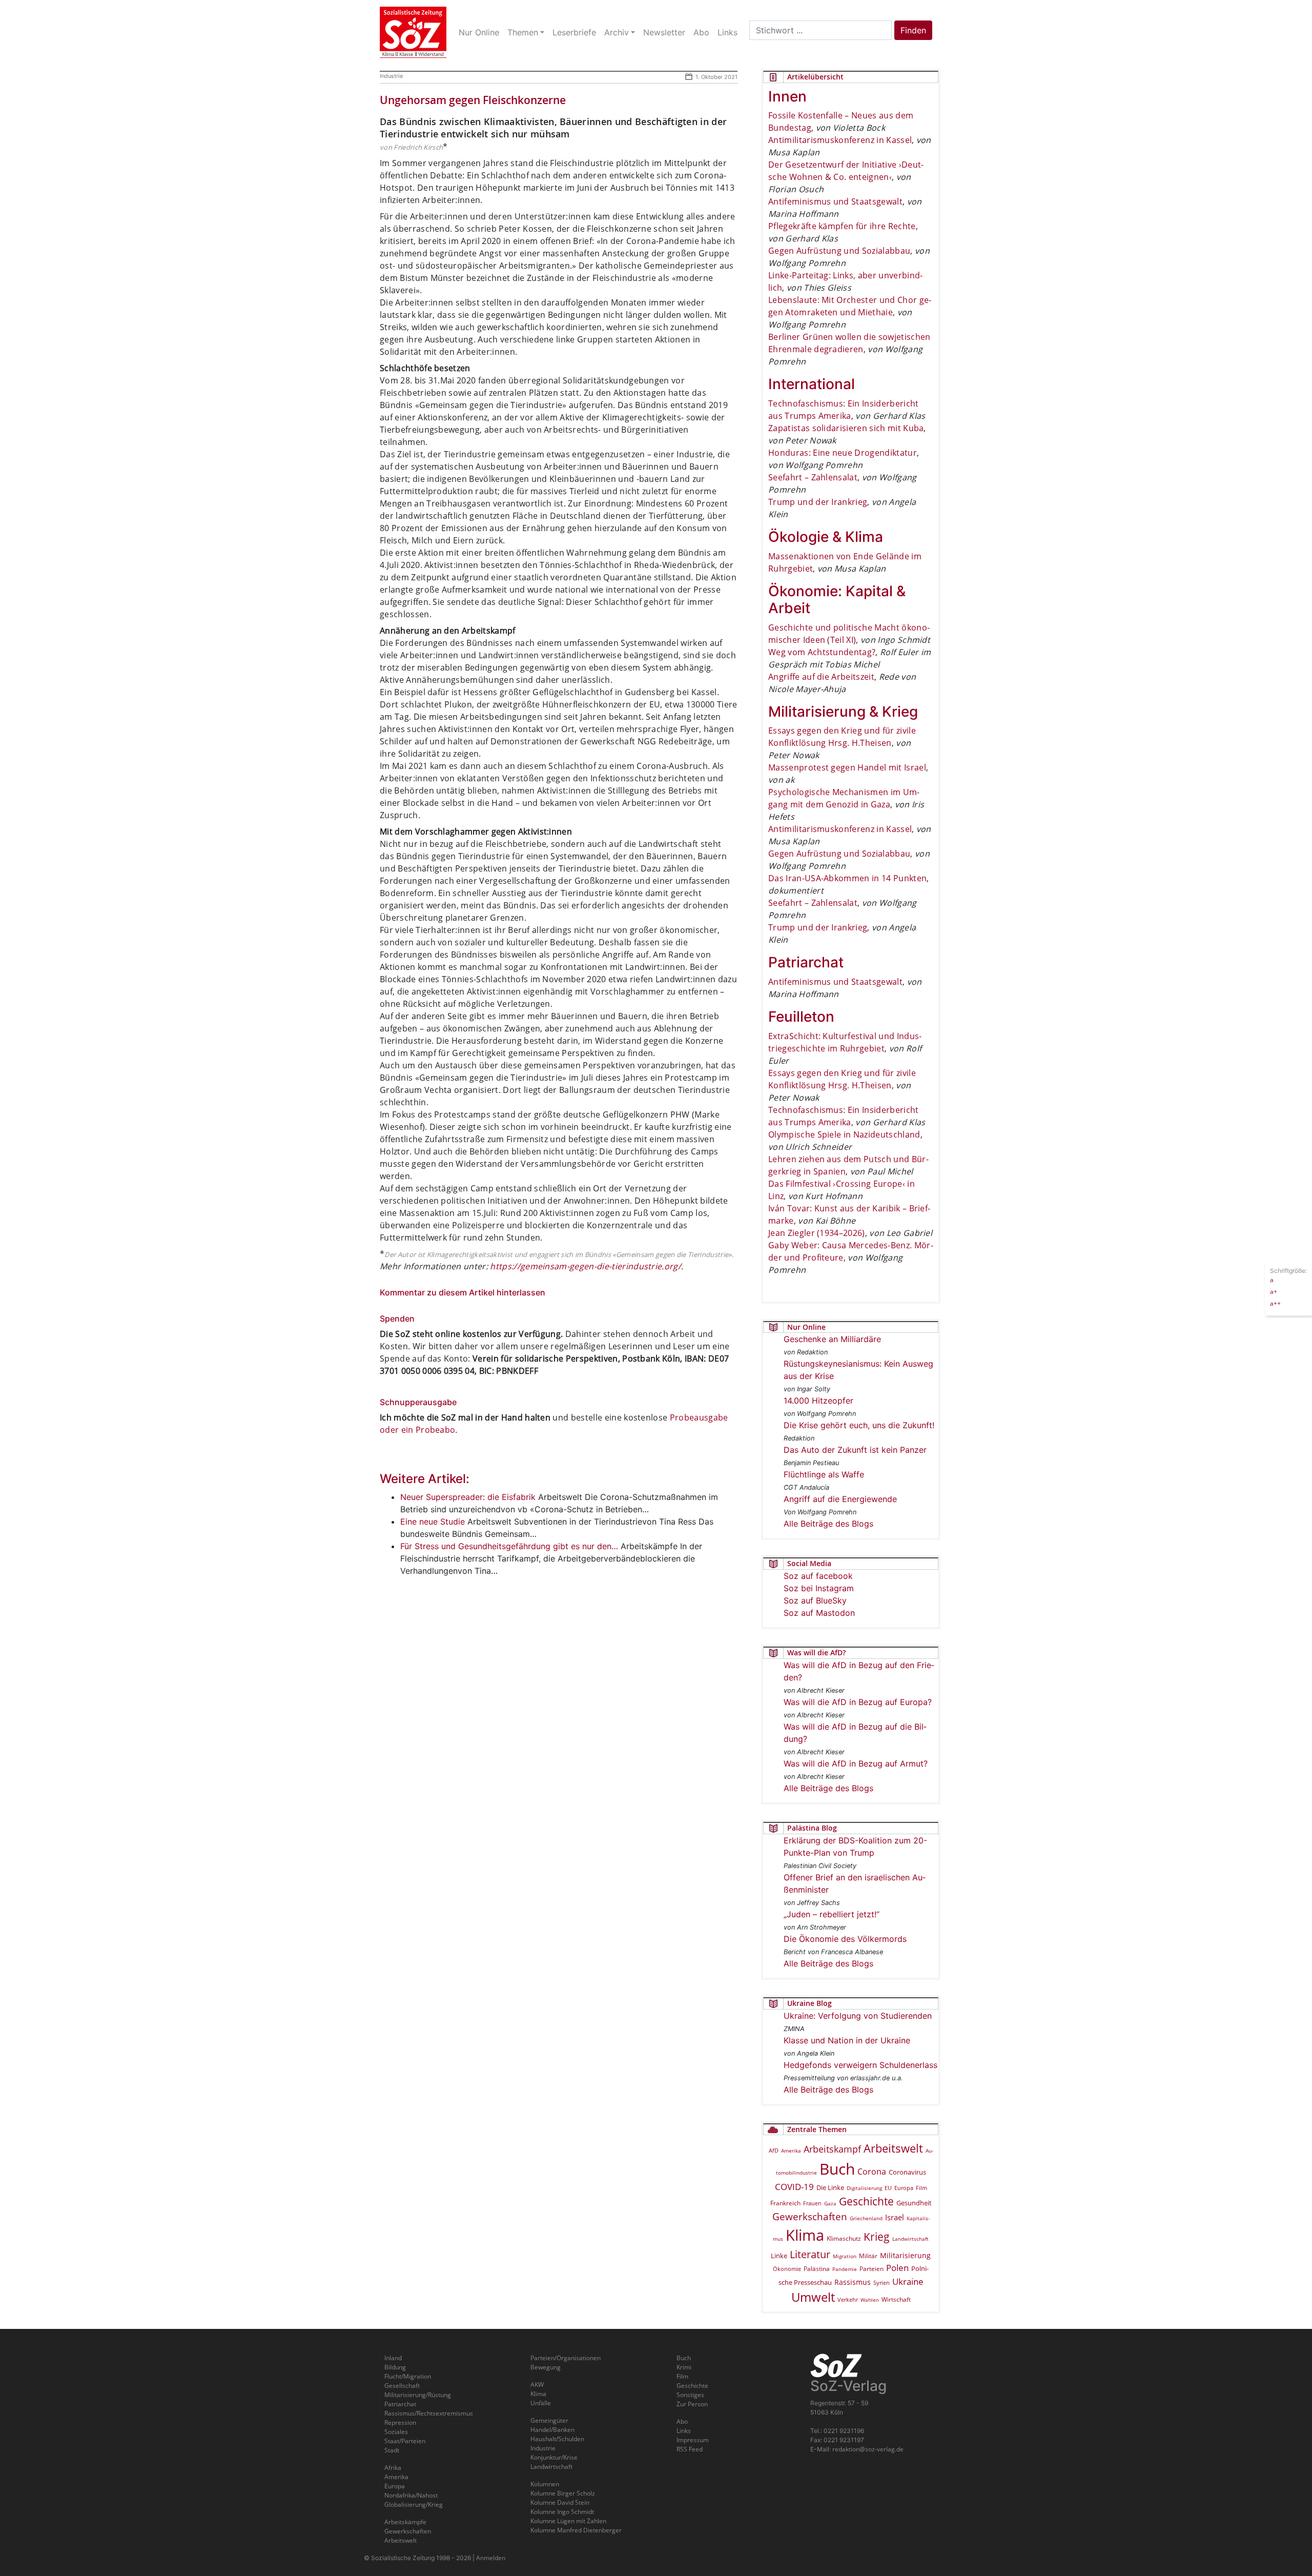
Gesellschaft (402, 2386)
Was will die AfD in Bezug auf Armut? (856, 1763)
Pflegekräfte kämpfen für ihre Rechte (842, 226)
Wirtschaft (896, 2299)
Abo (682, 2421)
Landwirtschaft (910, 2239)
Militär (868, 2256)
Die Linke (830, 2187)
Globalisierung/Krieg (414, 2504)
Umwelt (813, 2297)
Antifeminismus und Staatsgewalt (835, 201)
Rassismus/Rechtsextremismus (429, 2413)
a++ (1275, 1303)
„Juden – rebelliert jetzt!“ (832, 1914)
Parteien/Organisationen (566, 2358)
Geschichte (866, 2201)
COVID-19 (794, 2187)
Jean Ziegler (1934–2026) (817, 1233)
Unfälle (541, 2403)
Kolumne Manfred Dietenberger (576, 2530)
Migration (845, 2256)
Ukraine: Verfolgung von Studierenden (858, 2016)
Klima (805, 2235)
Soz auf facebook (818, 1576)
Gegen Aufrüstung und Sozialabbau (839, 251)
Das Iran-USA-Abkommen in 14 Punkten (847, 878)
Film (921, 2188)
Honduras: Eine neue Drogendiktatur (843, 453)
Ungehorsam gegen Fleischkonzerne (473, 100)
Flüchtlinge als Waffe (824, 1474)
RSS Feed (690, 2449)
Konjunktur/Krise (554, 2457)
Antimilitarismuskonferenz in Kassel (840, 140)
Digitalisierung (864, 2188)
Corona (872, 2172)
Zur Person (692, 2404)
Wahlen (870, 2300)
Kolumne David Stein (560, 2502)
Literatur (810, 2254)
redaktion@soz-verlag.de (868, 2449)
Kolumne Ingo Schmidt (562, 2512)
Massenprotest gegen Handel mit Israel (847, 767)
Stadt (392, 2450)
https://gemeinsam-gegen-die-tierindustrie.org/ (586, 1266)
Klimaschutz (844, 2238)
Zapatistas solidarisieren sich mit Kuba (846, 428)
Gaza (830, 2203)
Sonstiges (690, 2395)
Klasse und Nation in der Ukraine (847, 2040)
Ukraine (908, 2281)
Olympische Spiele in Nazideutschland (844, 1134)
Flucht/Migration (408, 2376)
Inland (393, 2358)
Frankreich (785, 2203)
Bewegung (546, 2367)
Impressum (693, 2440)
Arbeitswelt (893, 2148)
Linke (779, 2256)
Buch (837, 2169)
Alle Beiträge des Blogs (828, 1524)
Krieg (877, 2237)
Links (684, 2431)
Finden (913, 30)
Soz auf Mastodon (819, 1613)
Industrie (391, 76)
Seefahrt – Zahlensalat (813, 477)
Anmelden (491, 2558)
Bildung (395, 2367)
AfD (774, 2150)
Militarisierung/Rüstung (418, 2395)
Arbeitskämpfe (405, 2522)
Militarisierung (905, 2255)
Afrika (393, 2468)
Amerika (791, 2151)
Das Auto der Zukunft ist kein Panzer (855, 1450)
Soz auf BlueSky (815, 1600)
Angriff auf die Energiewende (840, 1499)
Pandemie (845, 2269)
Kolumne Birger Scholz (563, 2493)
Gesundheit (914, 2203)
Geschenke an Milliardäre (832, 1339)
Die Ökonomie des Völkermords (845, 1939)
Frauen (812, 2203)
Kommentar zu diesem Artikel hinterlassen (463, 1292)
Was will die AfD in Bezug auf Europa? (858, 1702)
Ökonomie (787, 2269)
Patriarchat (400, 2404)
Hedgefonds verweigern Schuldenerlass (860, 2065)
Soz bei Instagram (819, 1588)
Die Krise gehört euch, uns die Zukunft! (859, 1425)
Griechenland (866, 2218)
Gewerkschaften (810, 2217)
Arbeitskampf (832, 2149)
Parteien (872, 2268)
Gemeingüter (549, 2420)
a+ (1274, 1291)
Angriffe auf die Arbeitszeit (821, 677)
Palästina (817, 2269)
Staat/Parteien (405, 2441)
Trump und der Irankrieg (818, 502)
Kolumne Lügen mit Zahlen (568, 2521)
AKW (537, 2385)
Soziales (396, 2432)
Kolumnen (545, 2484)
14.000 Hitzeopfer (818, 1401)
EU (888, 2188)
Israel (895, 2217)
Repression (400, 2422)
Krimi (684, 2367)
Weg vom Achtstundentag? (822, 652)
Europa (904, 2188)
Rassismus (853, 2282)
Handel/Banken (552, 2430)
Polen (897, 2268)
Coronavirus (907, 2172)
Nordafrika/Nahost (411, 2495)
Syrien (881, 2283)
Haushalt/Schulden (557, 2439)
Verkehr (848, 2299)
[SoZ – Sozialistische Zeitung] (413, 32)
